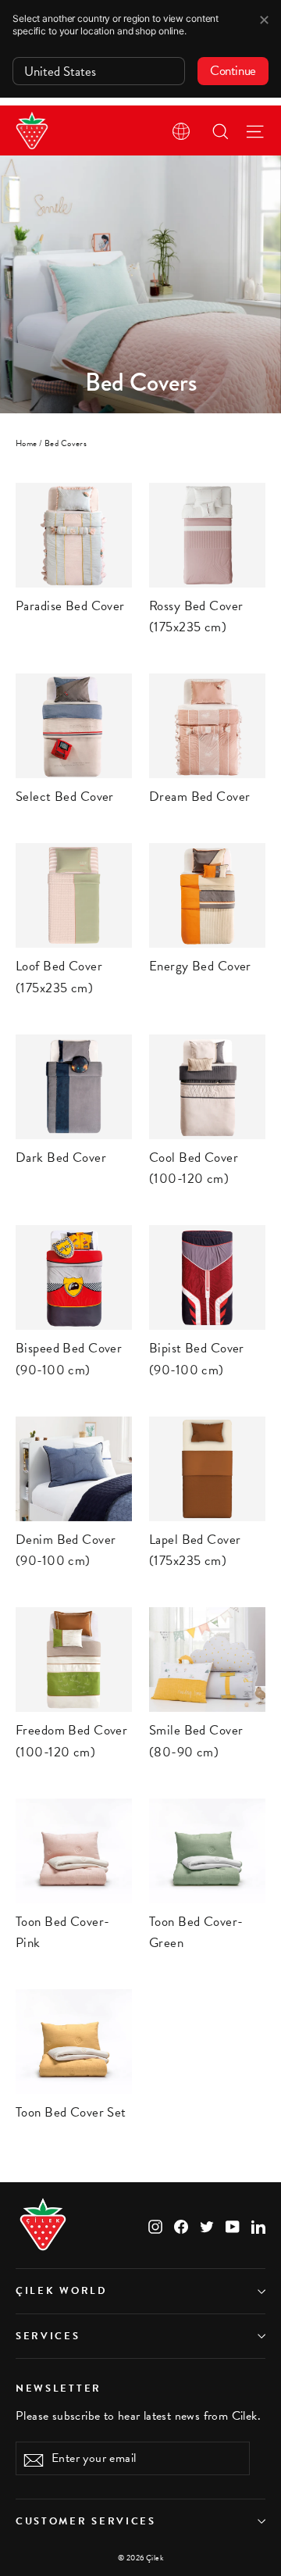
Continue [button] (233, 71)
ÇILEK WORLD (62, 2291)
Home (27, 443)
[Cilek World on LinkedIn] (258, 2226)
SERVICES (48, 2336)
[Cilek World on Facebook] (181, 2226)
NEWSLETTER (59, 2388)
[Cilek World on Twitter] (207, 2226)
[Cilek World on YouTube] (233, 2226)
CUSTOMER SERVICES (86, 2521)
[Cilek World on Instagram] (155, 2226)
